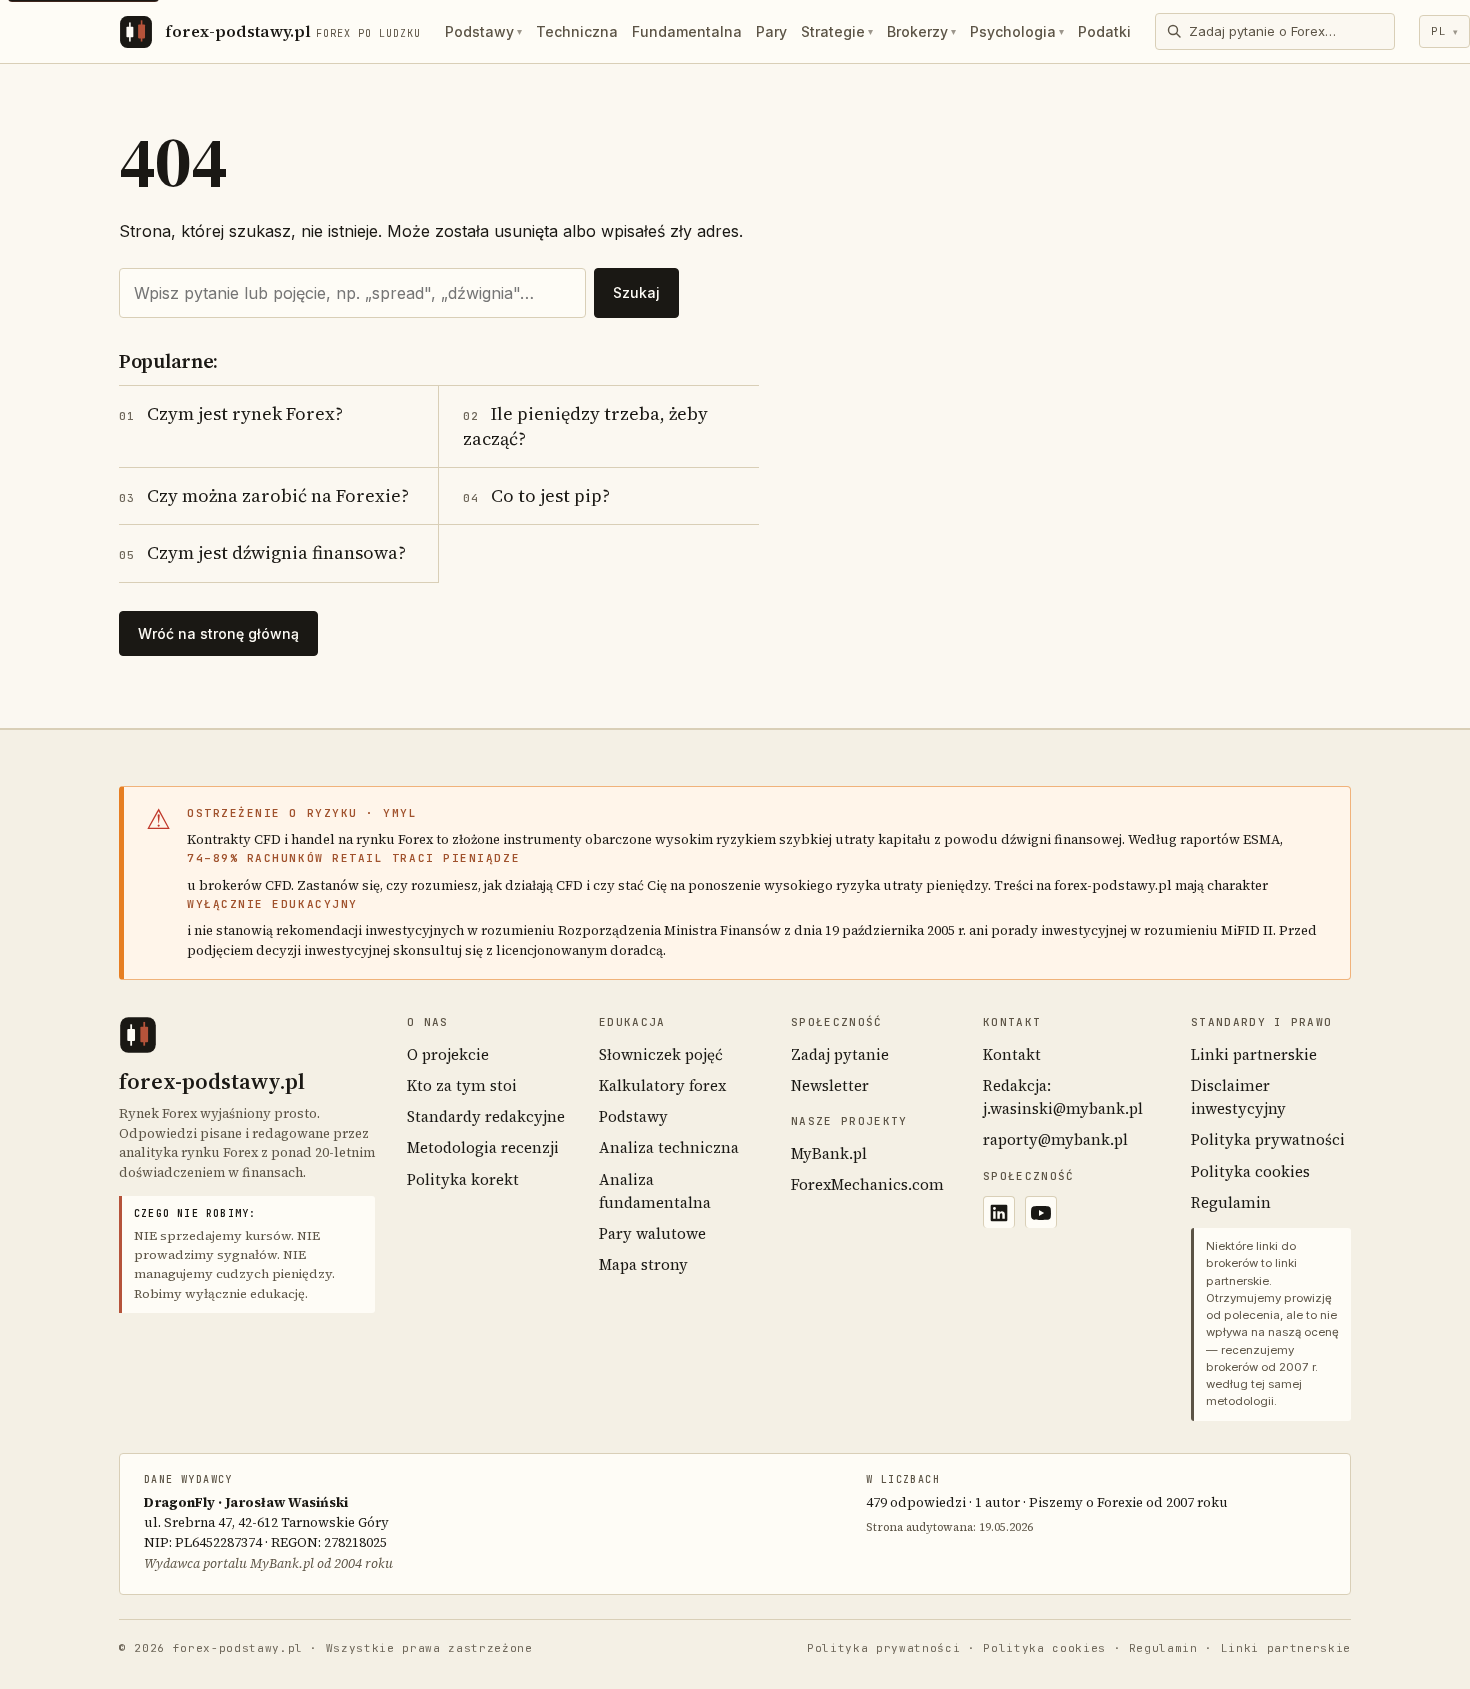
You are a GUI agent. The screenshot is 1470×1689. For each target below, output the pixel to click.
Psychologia (1017, 31)
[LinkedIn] (999, 1212)
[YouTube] (1041, 1212)
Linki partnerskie (1254, 1054)
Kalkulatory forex (662, 1085)
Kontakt (1012, 1054)
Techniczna (577, 31)
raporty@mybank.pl (1055, 1139)
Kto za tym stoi (462, 1085)
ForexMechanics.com (867, 1184)
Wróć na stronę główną (218, 633)
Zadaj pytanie (840, 1054)
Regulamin (1231, 1202)
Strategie (837, 31)
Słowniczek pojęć (661, 1054)
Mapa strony (643, 1264)
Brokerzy (921, 31)
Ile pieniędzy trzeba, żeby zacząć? (585, 425)
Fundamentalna (687, 31)
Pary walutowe (652, 1233)
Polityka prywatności (1268, 1139)
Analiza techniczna (669, 1147)
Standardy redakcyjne (486, 1116)
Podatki (1104, 31)
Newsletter (830, 1085)
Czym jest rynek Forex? (231, 413)
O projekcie (448, 1054)
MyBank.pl (829, 1153)
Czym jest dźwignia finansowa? (262, 552)
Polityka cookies (1250, 1171)
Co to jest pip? (536, 495)
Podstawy (483, 31)
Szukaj (636, 292)
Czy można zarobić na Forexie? (264, 495)
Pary (771, 31)
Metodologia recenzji (483, 1147)
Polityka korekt (463, 1179)
